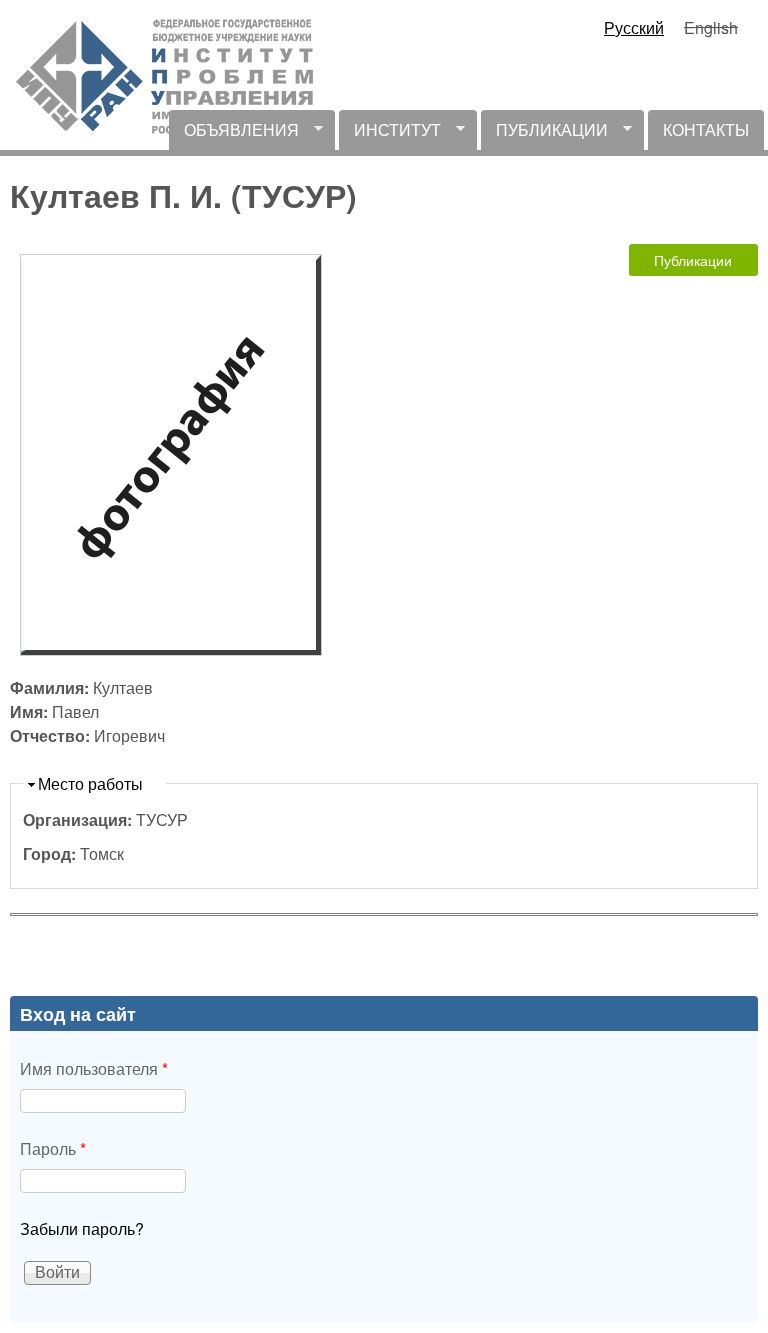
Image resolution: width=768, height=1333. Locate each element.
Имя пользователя (94, 1068)
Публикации (693, 260)
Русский (634, 27)
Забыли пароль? (82, 1228)
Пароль (53, 1148)
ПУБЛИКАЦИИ (544, 134)
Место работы (90, 783)
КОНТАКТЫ (706, 129)
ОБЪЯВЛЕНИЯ (234, 134)
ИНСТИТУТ (390, 134)
